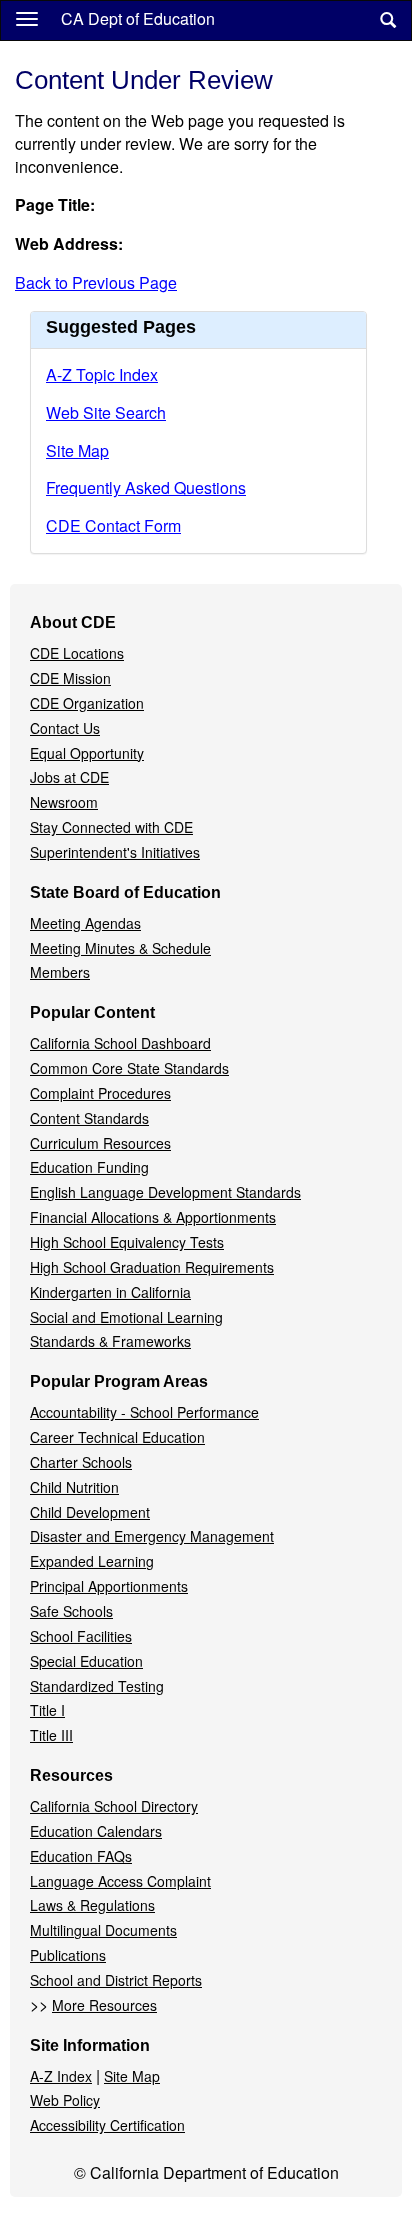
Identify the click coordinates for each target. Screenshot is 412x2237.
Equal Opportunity (87, 753)
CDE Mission (70, 678)
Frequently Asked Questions (146, 487)
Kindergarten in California (110, 1292)
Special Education (86, 1661)
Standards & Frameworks (110, 1341)
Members (60, 972)
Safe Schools (71, 1611)
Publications (68, 1955)
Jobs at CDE (69, 777)
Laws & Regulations (92, 1905)
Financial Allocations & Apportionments (153, 1217)
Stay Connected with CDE (111, 827)
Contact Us (65, 728)
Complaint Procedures (100, 1093)
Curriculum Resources (100, 1143)
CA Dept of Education (138, 18)
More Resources (104, 2005)
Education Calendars (96, 1831)
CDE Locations (77, 653)
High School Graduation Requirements (152, 1267)
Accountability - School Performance (144, 1412)
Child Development (90, 1512)
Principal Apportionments (109, 1586)
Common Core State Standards (129, 1068)
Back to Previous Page (96, 282)
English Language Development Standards (165, 1192)
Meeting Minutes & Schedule (120, 948)
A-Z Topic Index (102, 374)
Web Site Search (106, 412)
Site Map (77, 450)
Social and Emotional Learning (126, 1317)
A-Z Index (61, 2076)
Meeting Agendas (85, 923)
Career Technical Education (117, 1437)
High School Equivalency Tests (127, 1242)
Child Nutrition (74, 1487)
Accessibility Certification (107, 2125)
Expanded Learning (92, 1561)
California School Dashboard (120, 1043)
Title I (47, 1710)
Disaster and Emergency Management (152, 1536)
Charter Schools (81, 1462)
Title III (51, 1735)
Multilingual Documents (103, 1930)
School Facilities (81, 1636)
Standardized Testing (97, 1686)
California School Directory (114, 1806)
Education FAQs (81, 1856)
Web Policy (65, 2100)
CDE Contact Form (113, 525)
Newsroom (64, 802)
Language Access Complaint (120, 1881)
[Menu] (27, 18)
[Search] (388, 20)
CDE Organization (87, 703)
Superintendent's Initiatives (115, 852)
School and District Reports (116, 1980)
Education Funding (89, 1167)
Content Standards (89, 1118)
